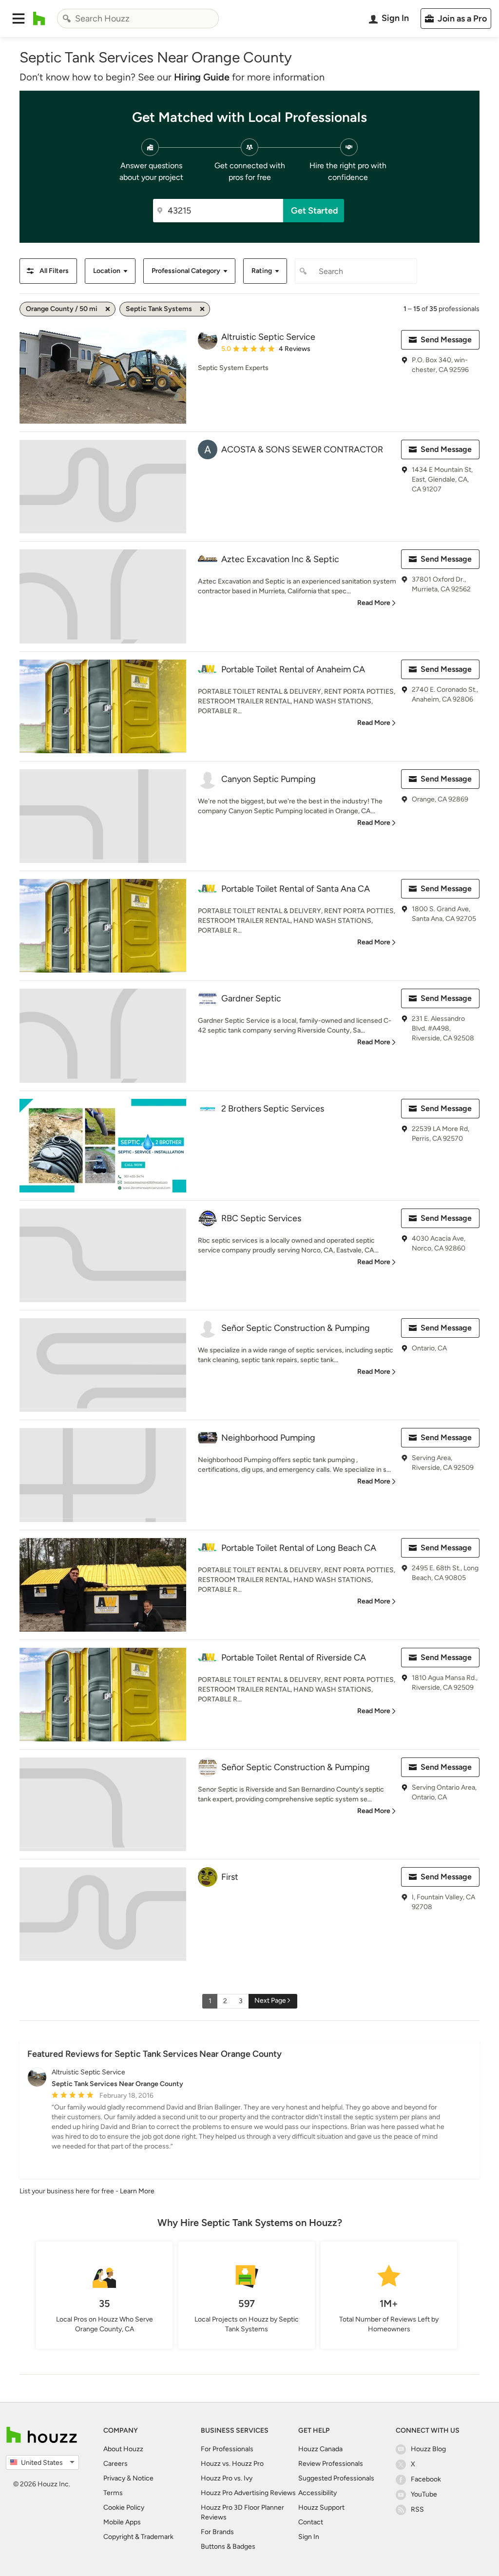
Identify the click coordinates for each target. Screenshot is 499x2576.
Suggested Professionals (336, 2478)
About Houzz (123, 2449)
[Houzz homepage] (39, 19)
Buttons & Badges (228, 2547)
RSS (417, 2509)
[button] (19, 19)
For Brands (217, 2532)
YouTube (424, 2494)
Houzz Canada (320, 2449)
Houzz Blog (428, 2449)
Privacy (114, 2478)
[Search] (67, 19)
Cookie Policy (124, 2508)
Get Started (315, 211)
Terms (113, 2493)
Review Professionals (331, 2464)
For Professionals (227, 2449)
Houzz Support (321, 2508)
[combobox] (138, 19)
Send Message (446, 340)
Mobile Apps (122, 2522)
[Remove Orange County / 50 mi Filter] (108, 309)
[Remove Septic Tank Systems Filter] (202, 309)
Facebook (426, 2479)
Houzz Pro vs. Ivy (227, 2478)
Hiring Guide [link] (202, 77)
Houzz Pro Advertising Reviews (248, 2493)
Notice (143, 2478)
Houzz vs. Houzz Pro (232, 2464)
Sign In (309, 2537)
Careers (115, 2464)
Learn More (137, 2191)
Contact (311, 2522)
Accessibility (317, 2493)
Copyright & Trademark (138, 2537)
